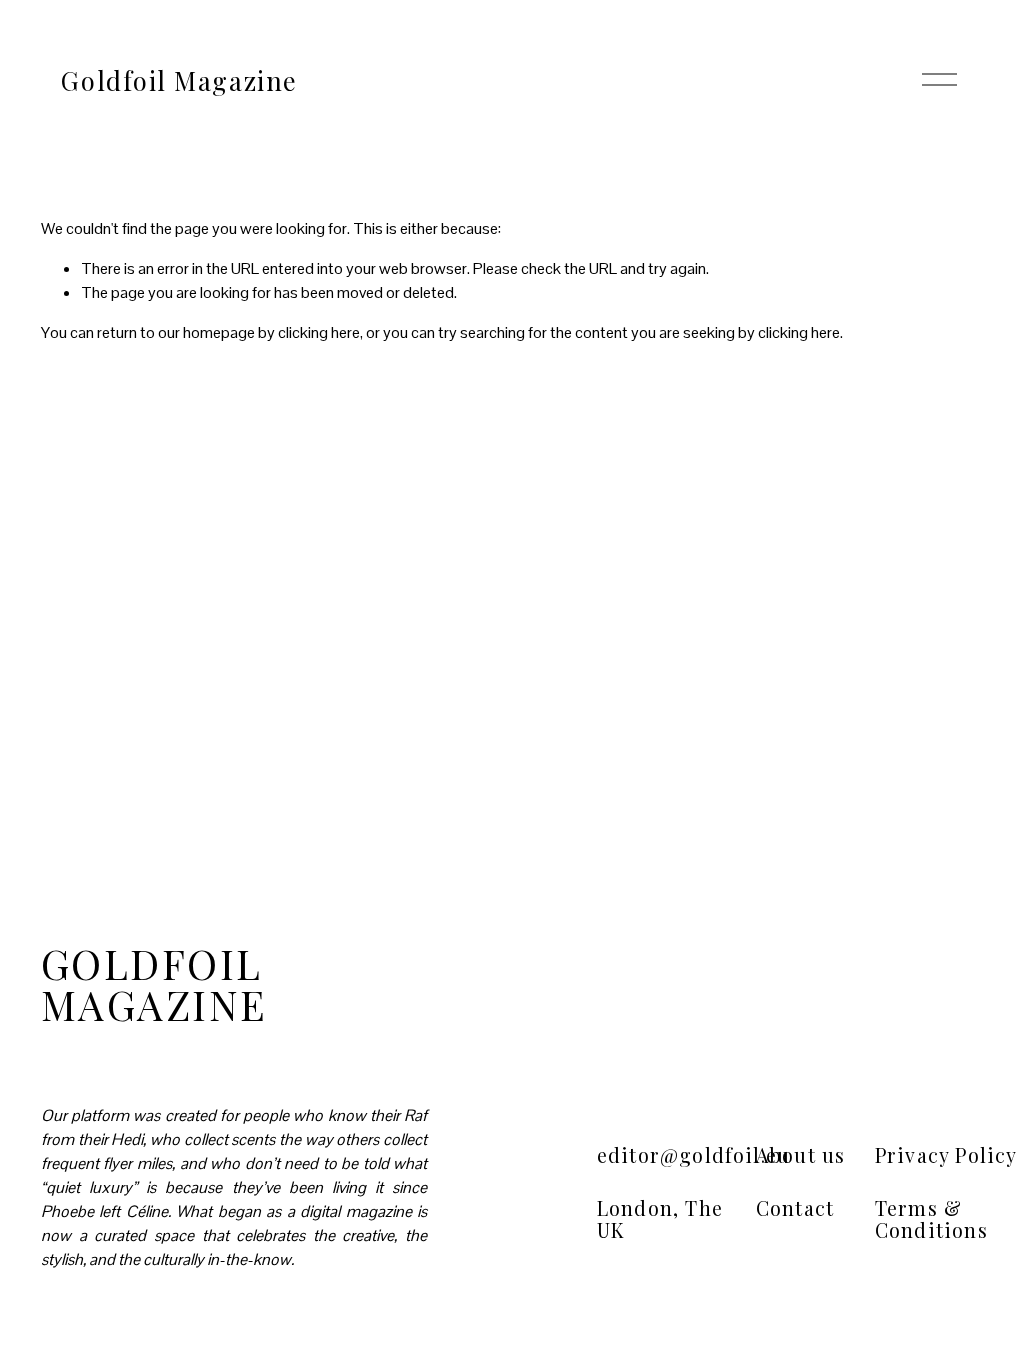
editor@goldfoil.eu (693, 1155)
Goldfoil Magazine (179, 80)
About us (800, 1155)
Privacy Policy (946, 1155)
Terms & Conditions (931, 1219)
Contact (795, 1208)
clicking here (319, 332)
